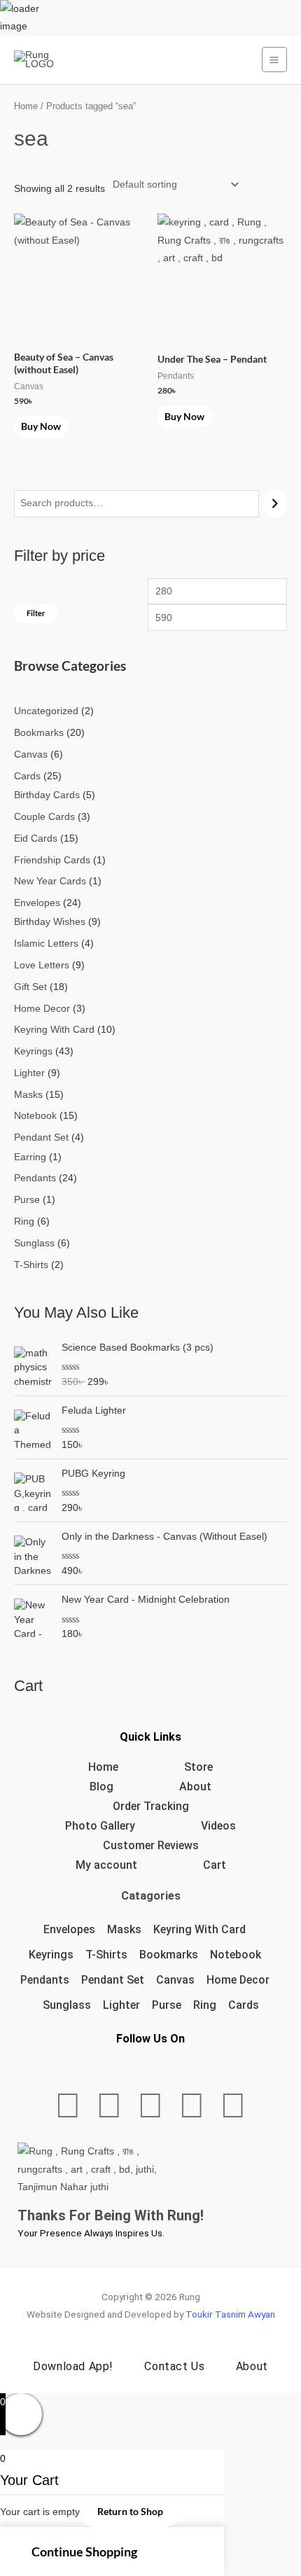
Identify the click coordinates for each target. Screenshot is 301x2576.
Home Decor (238, 1980)
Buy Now (41, 426)
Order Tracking (151, 1806)
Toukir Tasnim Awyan (230, 2314)
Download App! (73, 2366)
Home (26, 106)
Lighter (121, 2005)
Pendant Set (113, 1980)
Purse (167, 2005)
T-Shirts (106, 1955)
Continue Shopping (84, 2551)
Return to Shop (130, 2511)
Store (198, 1767)
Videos (218, 1826)
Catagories (151, 1896)
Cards (244, 2005)
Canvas (175, 1980)
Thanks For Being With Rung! (111, 2215)
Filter (36, 613)
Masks (124, 1929)
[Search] (275, 504)
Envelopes (69, 1929)
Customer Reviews (151, 1845)
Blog (101, 1787)
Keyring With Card (199, 1929)
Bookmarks (169, 1955)
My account (106, 1865)
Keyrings (51, 1955)
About (195, 1787)
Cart (215, 1865)
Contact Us (174, 2366)
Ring (205, 2005)
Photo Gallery (100, 1826)
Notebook (236, 1955)
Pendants (45, 1980)
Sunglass (67, 2005)
